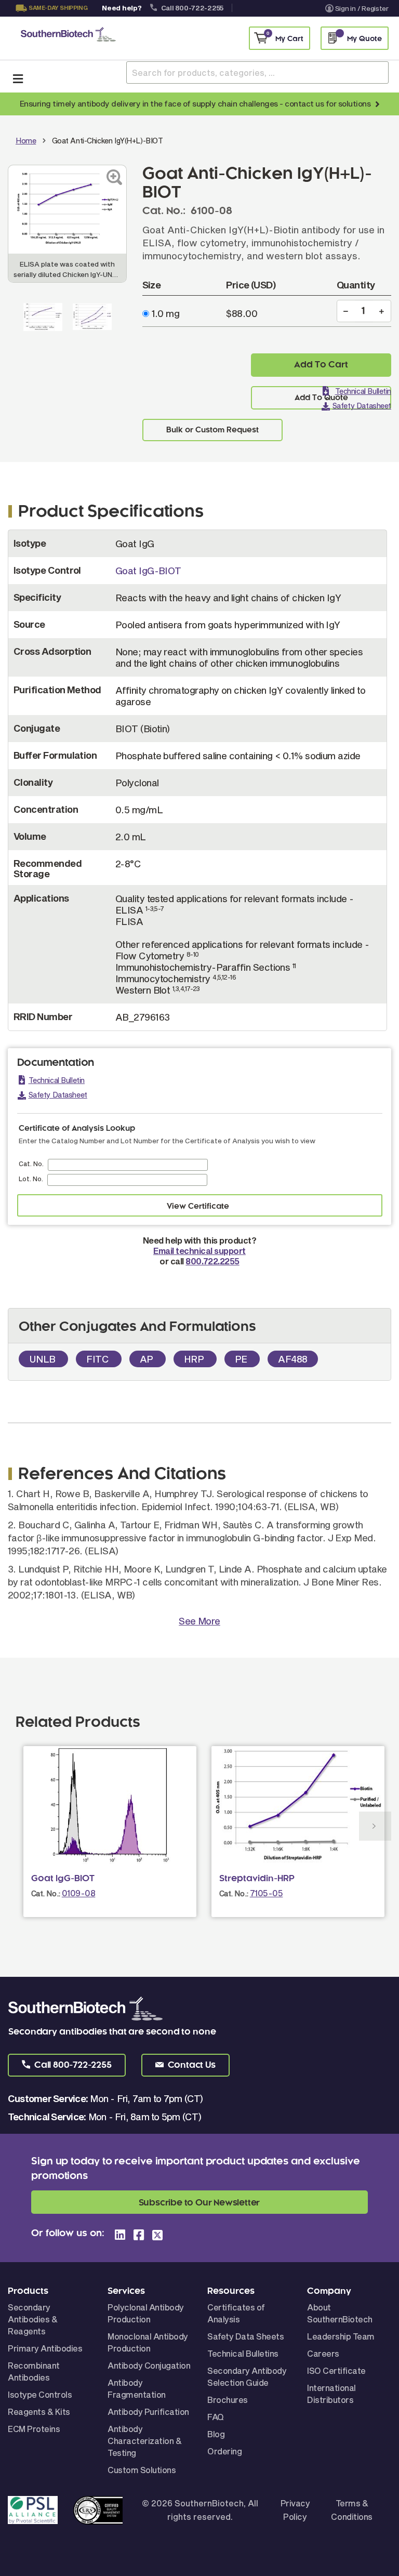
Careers (323, 2353)
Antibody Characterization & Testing (144, 2441)
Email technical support (199, 1251)
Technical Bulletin (363, 391)
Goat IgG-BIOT (148, 571)
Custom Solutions (142, 2470)
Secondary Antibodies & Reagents (32, 2319)
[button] (67, 2065)
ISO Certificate (336, 2370)
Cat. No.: (46, 1893)
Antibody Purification (148, 2412)
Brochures (228, 2400)
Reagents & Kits (39, 2412)
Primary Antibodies (45, 2348)
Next (375, 1826)
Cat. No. (31, 1164)
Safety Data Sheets (245, 2336)
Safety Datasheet (362, 406)
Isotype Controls (40, 2394)
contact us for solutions (328, 103)
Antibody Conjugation (149, 2365)
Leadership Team (341, 2336)
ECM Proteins (34, 2429)
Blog (216, 2434)
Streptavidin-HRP (257, 1879)
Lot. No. (31, 1179)
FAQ (216, 2417)
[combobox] (257, 72)
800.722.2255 (212, 1261)
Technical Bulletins (243, 2353)
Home (26, 141)
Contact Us (50, 21)
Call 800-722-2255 (192, 8)
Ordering (224, 2451)
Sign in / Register (362, 8)
